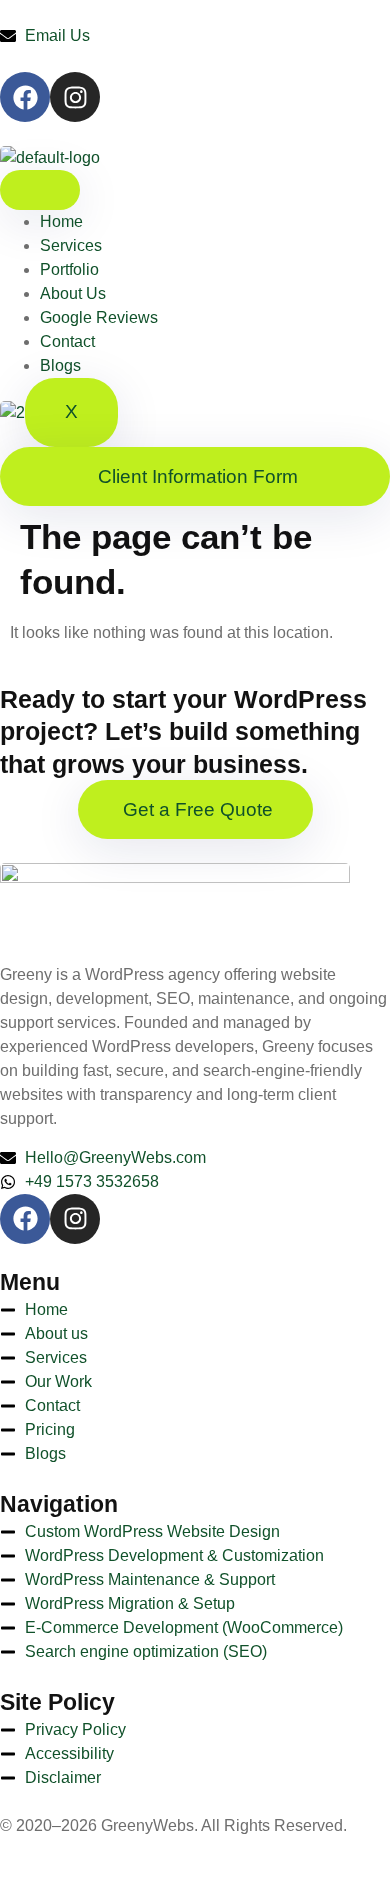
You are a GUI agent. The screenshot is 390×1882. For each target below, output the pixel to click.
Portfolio (69, 269)
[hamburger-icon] (40, 190)
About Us (73, 293)
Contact (67, 341)
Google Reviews (99, 317)
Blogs (60, 365)
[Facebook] (25, 97)
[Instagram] (75, 97)
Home (61, 221)
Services (71, 245)
